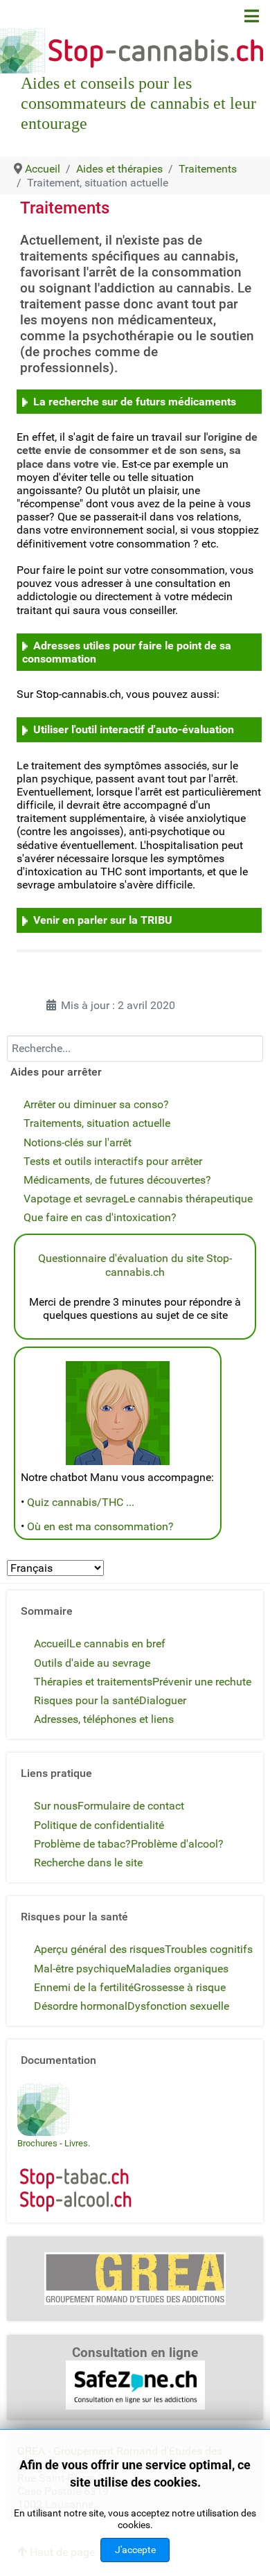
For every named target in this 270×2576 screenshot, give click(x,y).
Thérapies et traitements (93, 1682)
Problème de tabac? (82, 1844)
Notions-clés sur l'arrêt (78, 1142)
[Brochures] (44, 2109)
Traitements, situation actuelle (97, 1123)
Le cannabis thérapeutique (188, 1199)
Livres (76, 2143)
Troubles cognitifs (209, 1949)
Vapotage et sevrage (73, 1199)
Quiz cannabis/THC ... (81, 1502)
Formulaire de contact (131, 1806)
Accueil (52, 1644)
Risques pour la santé (87, 1700)
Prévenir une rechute (202, 1682)
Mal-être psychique (80, 1969)
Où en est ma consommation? (100, 1526)
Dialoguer (163, 1700)
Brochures (37, 2143)
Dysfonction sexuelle (178, 2006)
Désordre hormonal (81, 2006)
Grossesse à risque (180, 1987)
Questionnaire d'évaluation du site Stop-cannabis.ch (135, 1265)
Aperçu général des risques (99, 1949)
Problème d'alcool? (177, 1844)
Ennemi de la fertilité (84, 1987)
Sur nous (56, 1806)
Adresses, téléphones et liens (104, 1719)
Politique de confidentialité (99, 1825)
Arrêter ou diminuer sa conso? (96, 1104)
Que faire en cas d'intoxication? (100, 1217)
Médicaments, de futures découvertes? (117, 1180)
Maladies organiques (177, 1969)
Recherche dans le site (88, 1863)
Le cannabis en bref (117, 1644)
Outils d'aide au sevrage (92, 1663)
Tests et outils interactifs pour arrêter (113, 1161)
